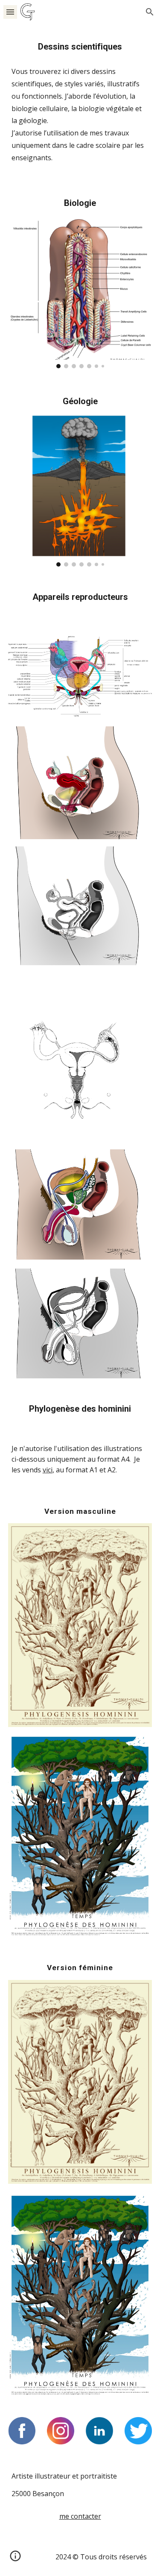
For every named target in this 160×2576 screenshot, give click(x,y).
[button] (10, 12)
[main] (80, 47)
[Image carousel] (80, 292)
